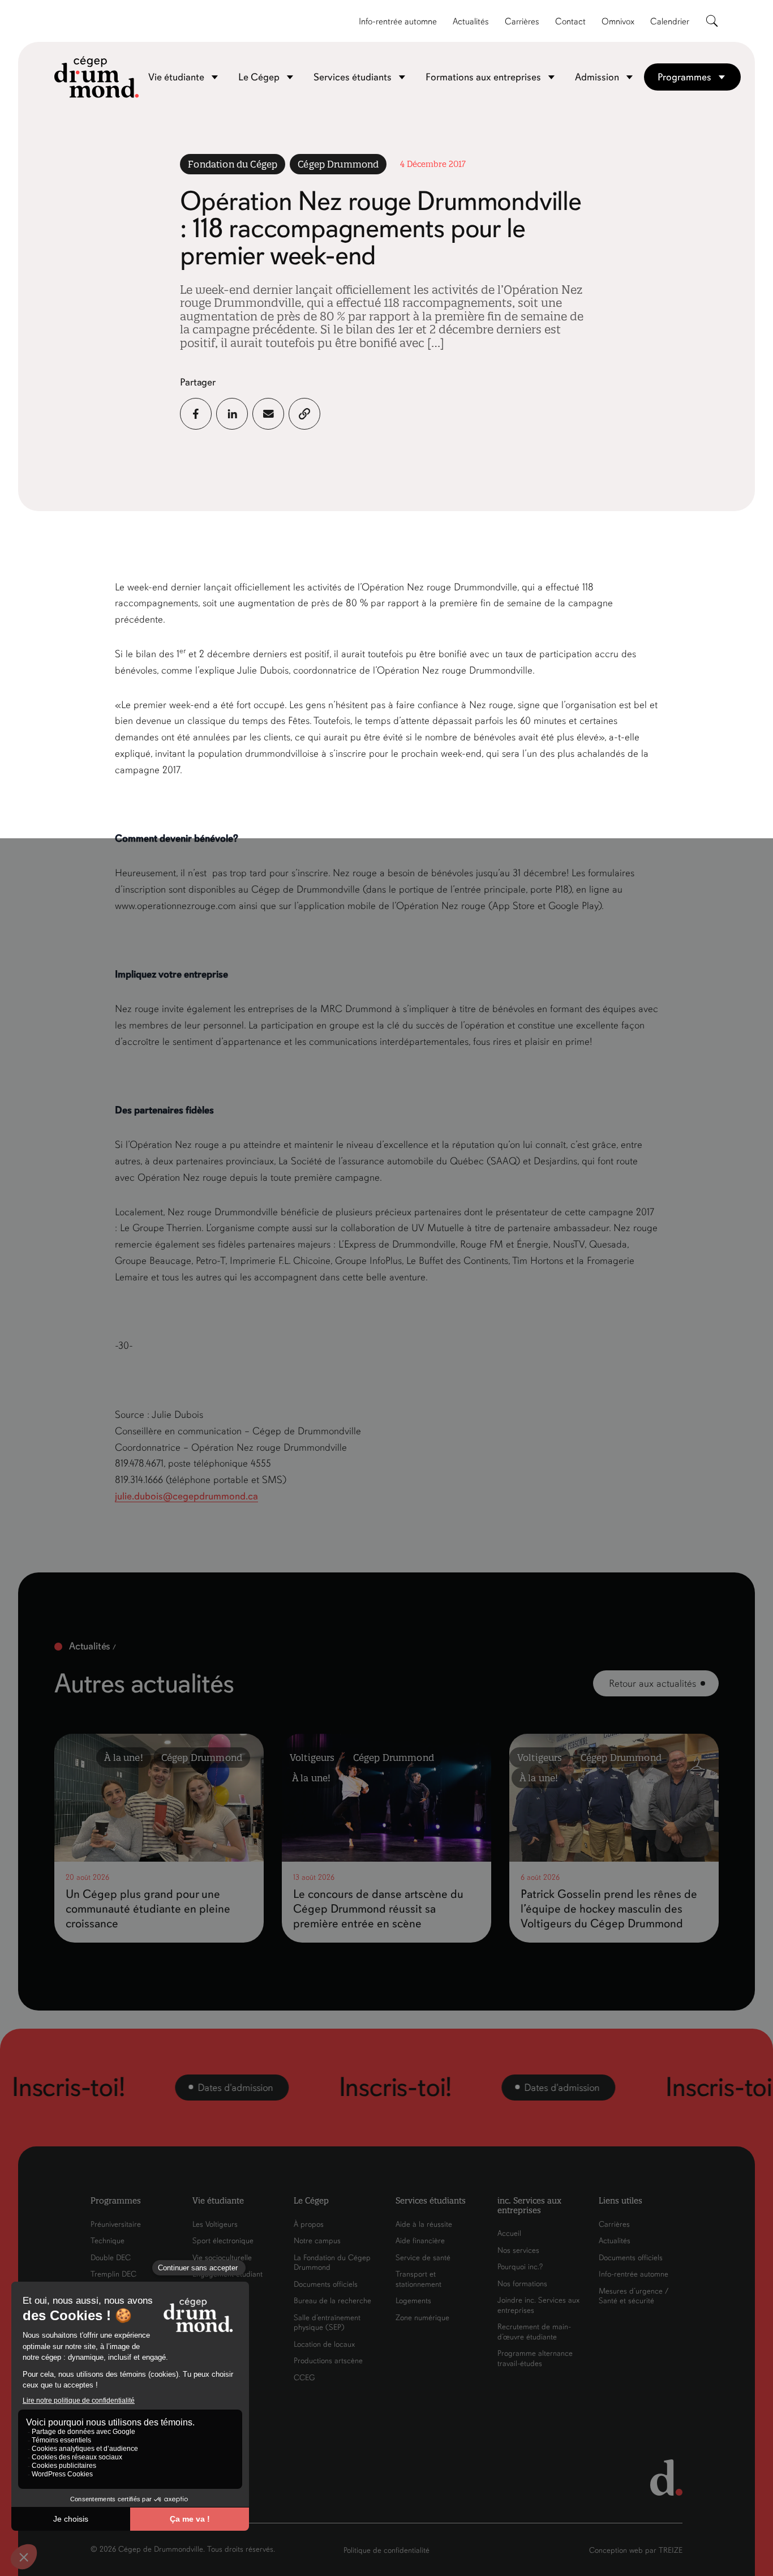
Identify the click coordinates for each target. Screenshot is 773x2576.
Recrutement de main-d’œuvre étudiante (534, 2332)
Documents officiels (326, 2284)
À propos (309, 2224)
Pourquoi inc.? (520, 2267)
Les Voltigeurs (215, 2224)
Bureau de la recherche (332, 2301)
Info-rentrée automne (398, 22)
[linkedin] (232, 414)
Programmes (684, 77)
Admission (597, 77)
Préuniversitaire (116, 2224)
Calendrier (670, 22)
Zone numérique (422, 2318)
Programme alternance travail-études (535, 2358)
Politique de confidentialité (386, 2550)
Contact (570, 22)
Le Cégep (259, 77)
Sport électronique (223, 2241)
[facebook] (196, 414)
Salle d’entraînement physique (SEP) (327, 2323)
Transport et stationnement (418, 2279)
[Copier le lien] (304, 414)
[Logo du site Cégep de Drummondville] (97, 77)
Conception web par (636, 2550)
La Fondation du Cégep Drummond (332, 2263)
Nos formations (522, 2284)
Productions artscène (328, 2361)
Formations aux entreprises (483, 77)
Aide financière (420, 2241)
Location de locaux (324, 2344)
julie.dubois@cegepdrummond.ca (186, 1496)
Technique (108, 2241)
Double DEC (111, 2258)
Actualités (471, 22)
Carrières (522, 22)
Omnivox (618, 22)
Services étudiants (353, 77)
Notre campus (317, 2241)
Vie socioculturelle (222, 2258)
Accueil (509, 2233)
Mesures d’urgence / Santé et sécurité (634, 2296)
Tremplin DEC (113, 2274)
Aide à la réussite (424, 2224)
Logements (413, 2301)
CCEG (304, 2378)
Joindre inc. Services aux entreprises (538, 2305)
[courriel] (268, 414)
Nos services (518, 2250)
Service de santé (423, 2258)
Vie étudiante (176, 77)
